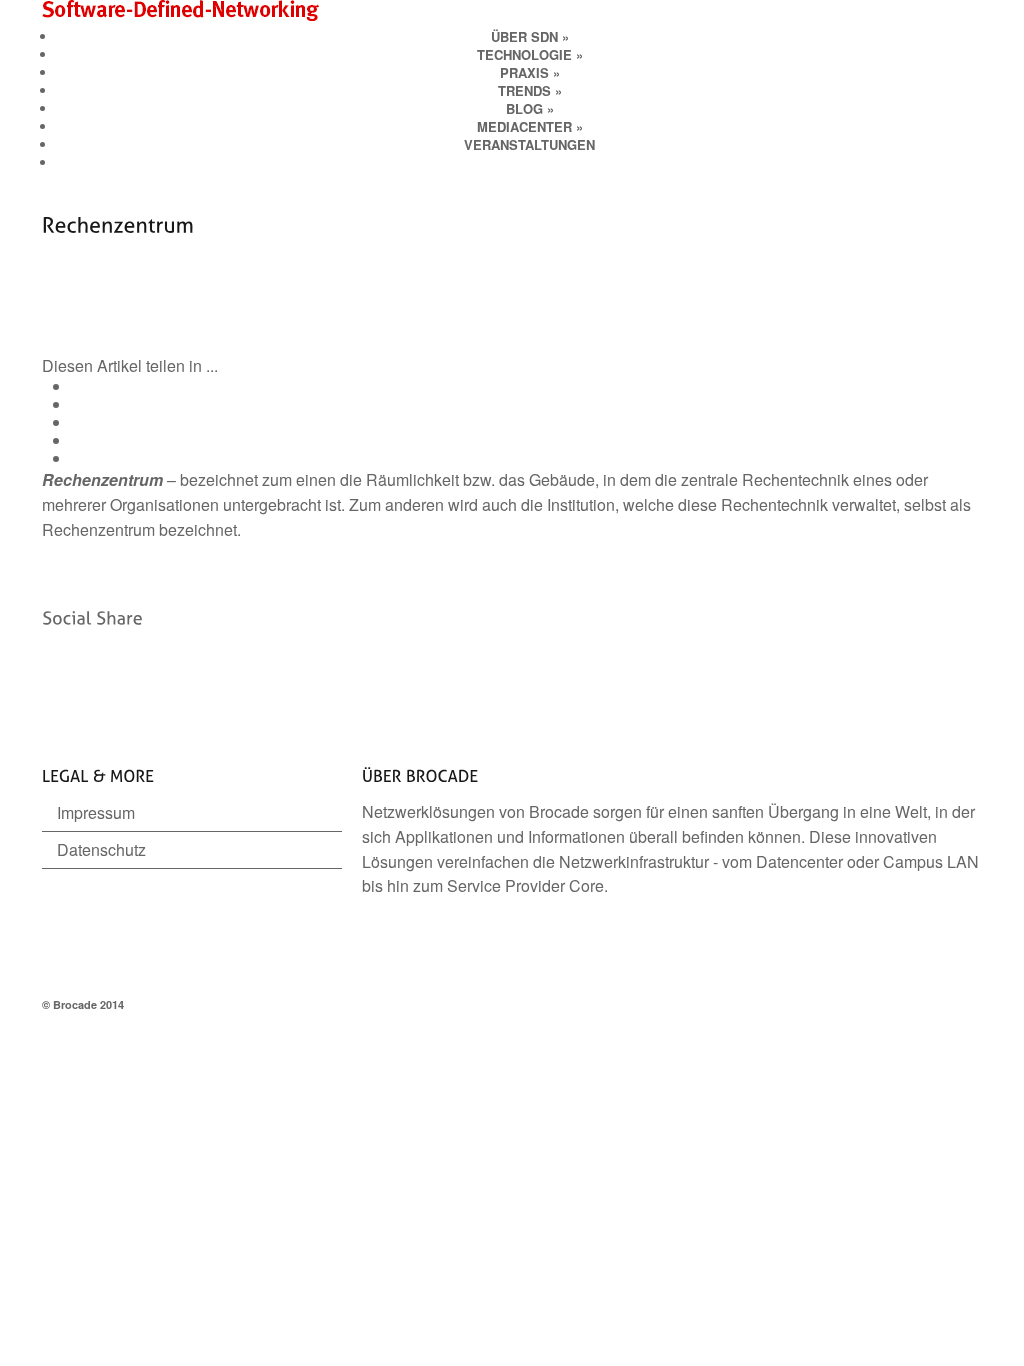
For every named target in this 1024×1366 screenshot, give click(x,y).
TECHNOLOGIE (530, 54)
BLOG (530, 108)
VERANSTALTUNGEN (529, 144)
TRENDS (530, 90)
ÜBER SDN (530, 36)
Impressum (96, 812)
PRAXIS (530, 72)
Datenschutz (101, 849)
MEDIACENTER (530, 126)
